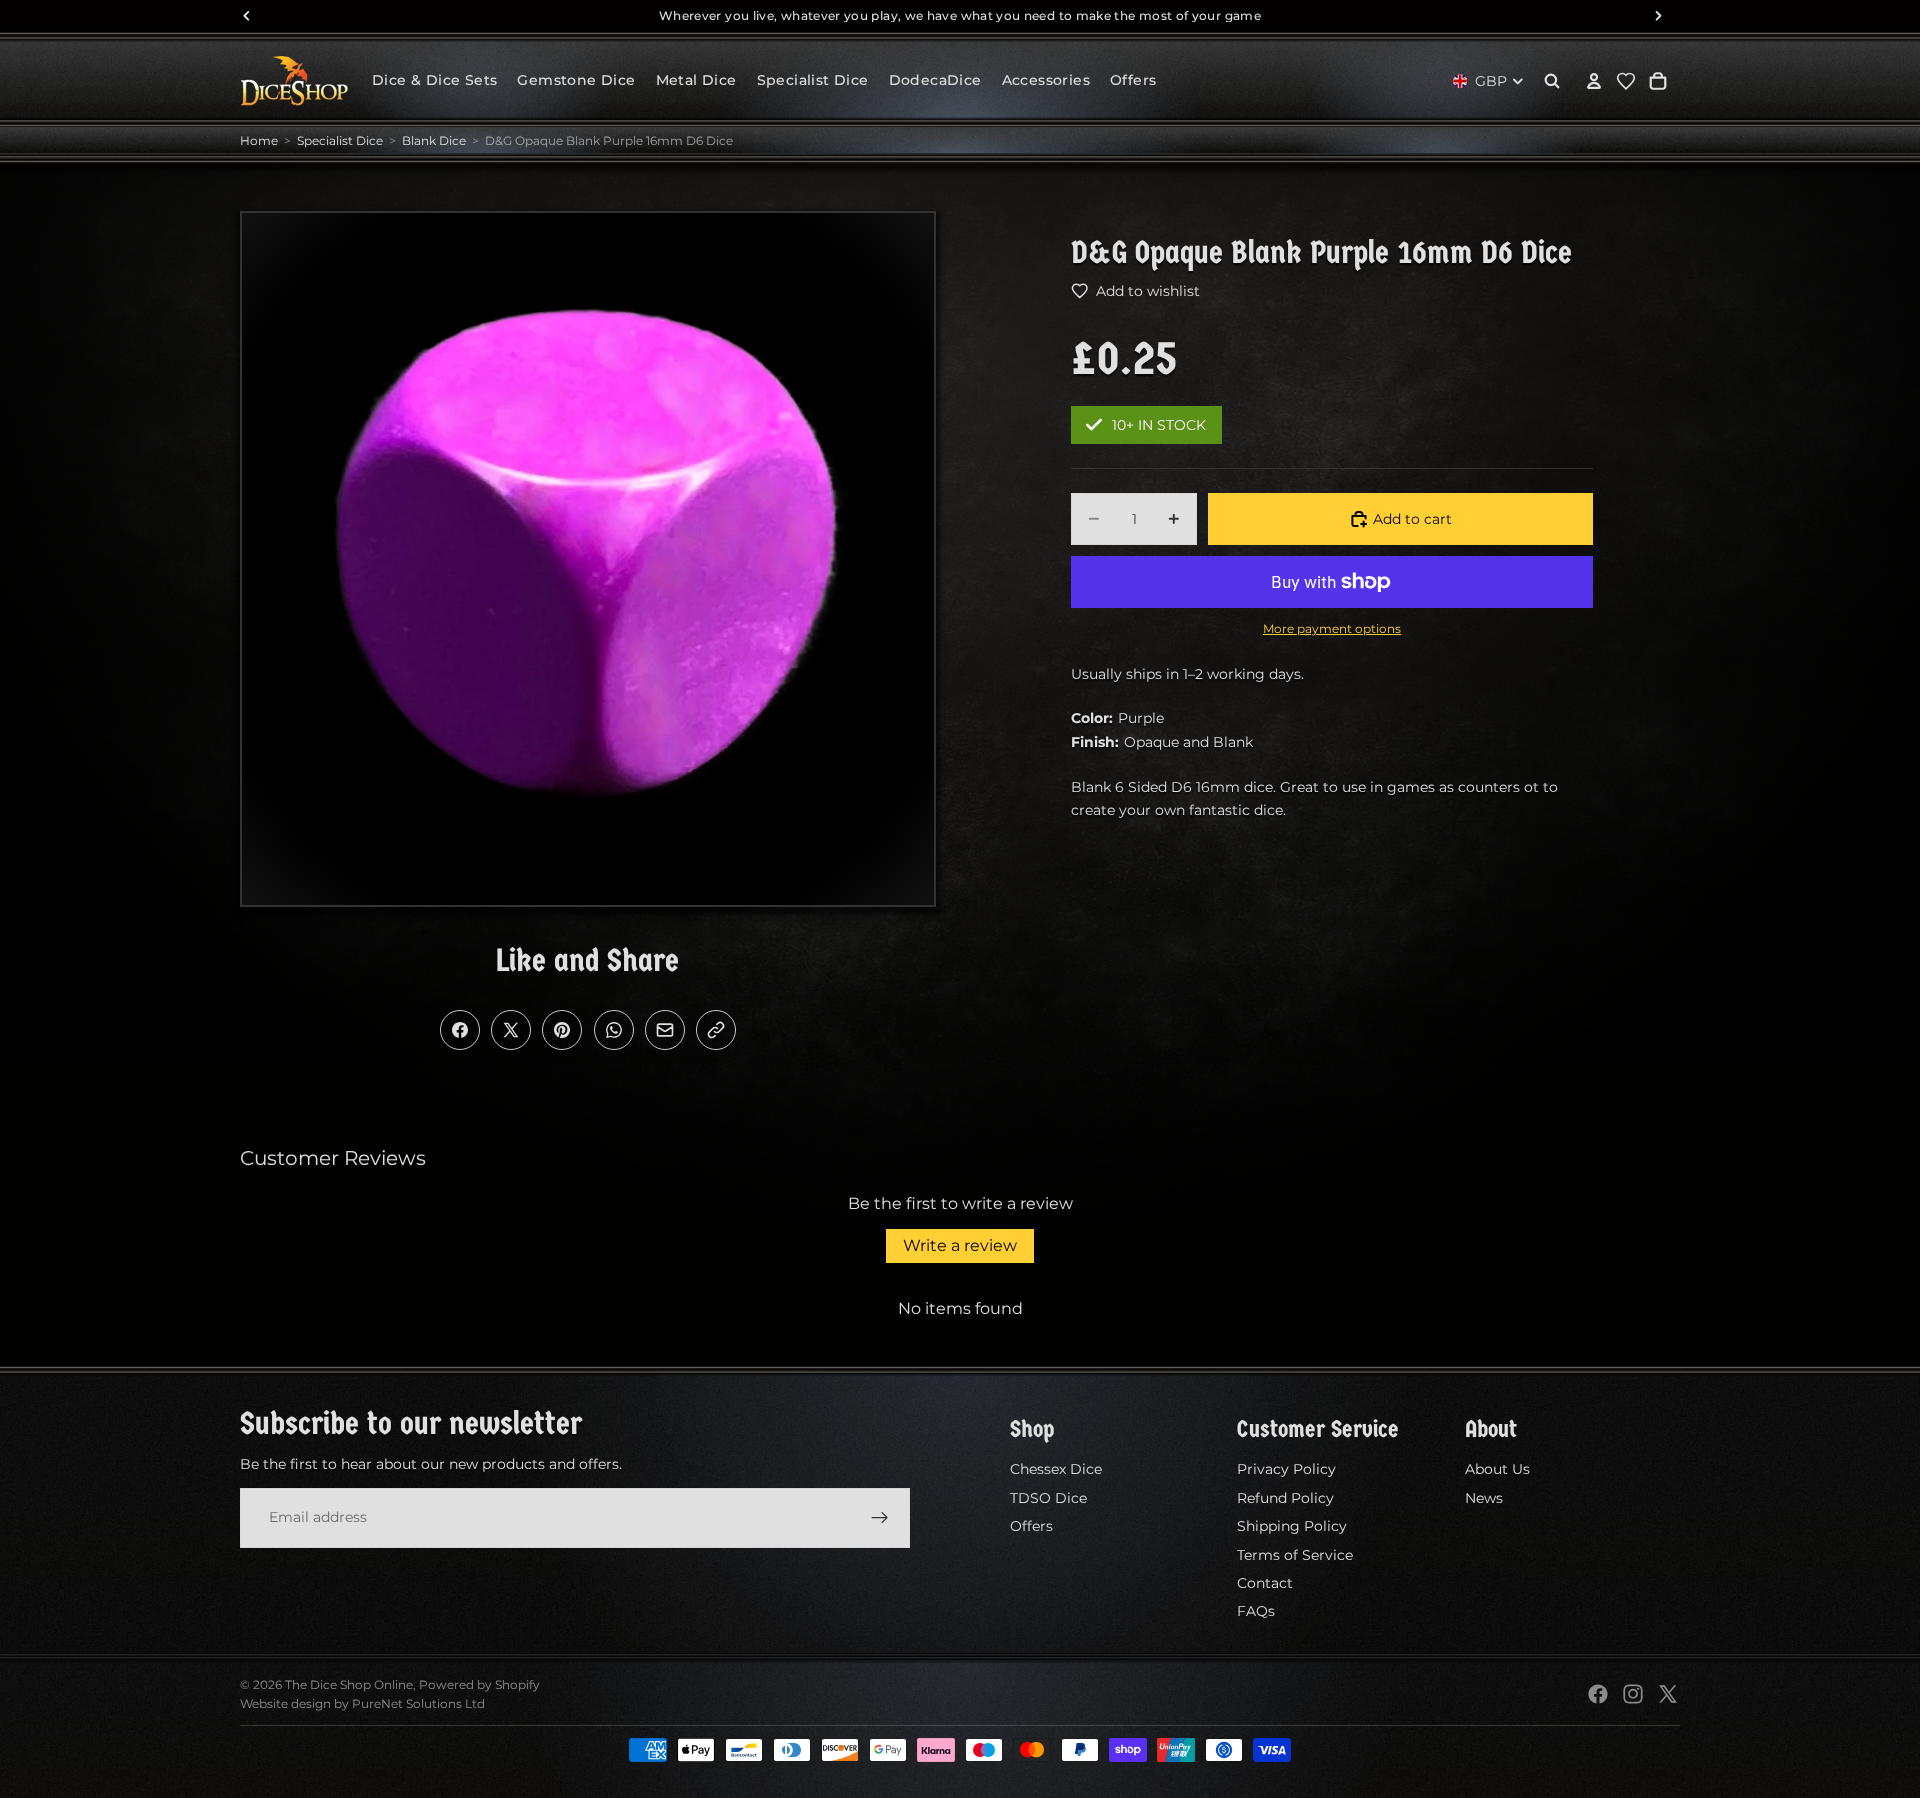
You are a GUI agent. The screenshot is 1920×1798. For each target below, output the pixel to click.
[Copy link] (716, 1030)
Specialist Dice (340, 140)
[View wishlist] (1626, 81)
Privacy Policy (1286, 1469)
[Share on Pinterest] (562, 1030)
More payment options (1332, 629)
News (1484, 1498)
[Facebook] (1598, 1694)
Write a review (960, 1245)
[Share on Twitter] (511, 1030)
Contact (1265, 1583)
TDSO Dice (1048, 1498)
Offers (1031, 1526)
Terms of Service (1295, 1554)
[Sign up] (880, 1517)
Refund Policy (1285, 1498)
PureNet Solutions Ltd (418, 1703)
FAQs (1256, 1611)
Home (259, 140)
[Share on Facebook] (460, 1030)
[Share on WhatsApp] (614, 1030)
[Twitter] (1668, 1694)
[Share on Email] (665, 1030)
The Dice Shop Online (349, 1684)
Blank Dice (434, 140)
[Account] (1594, 81)
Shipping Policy (1292, 1526)
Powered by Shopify (479, 1684)
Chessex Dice (1056, 1469)
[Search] (1552, 81)
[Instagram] (1633, 1694)
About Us (1497, 1469)
